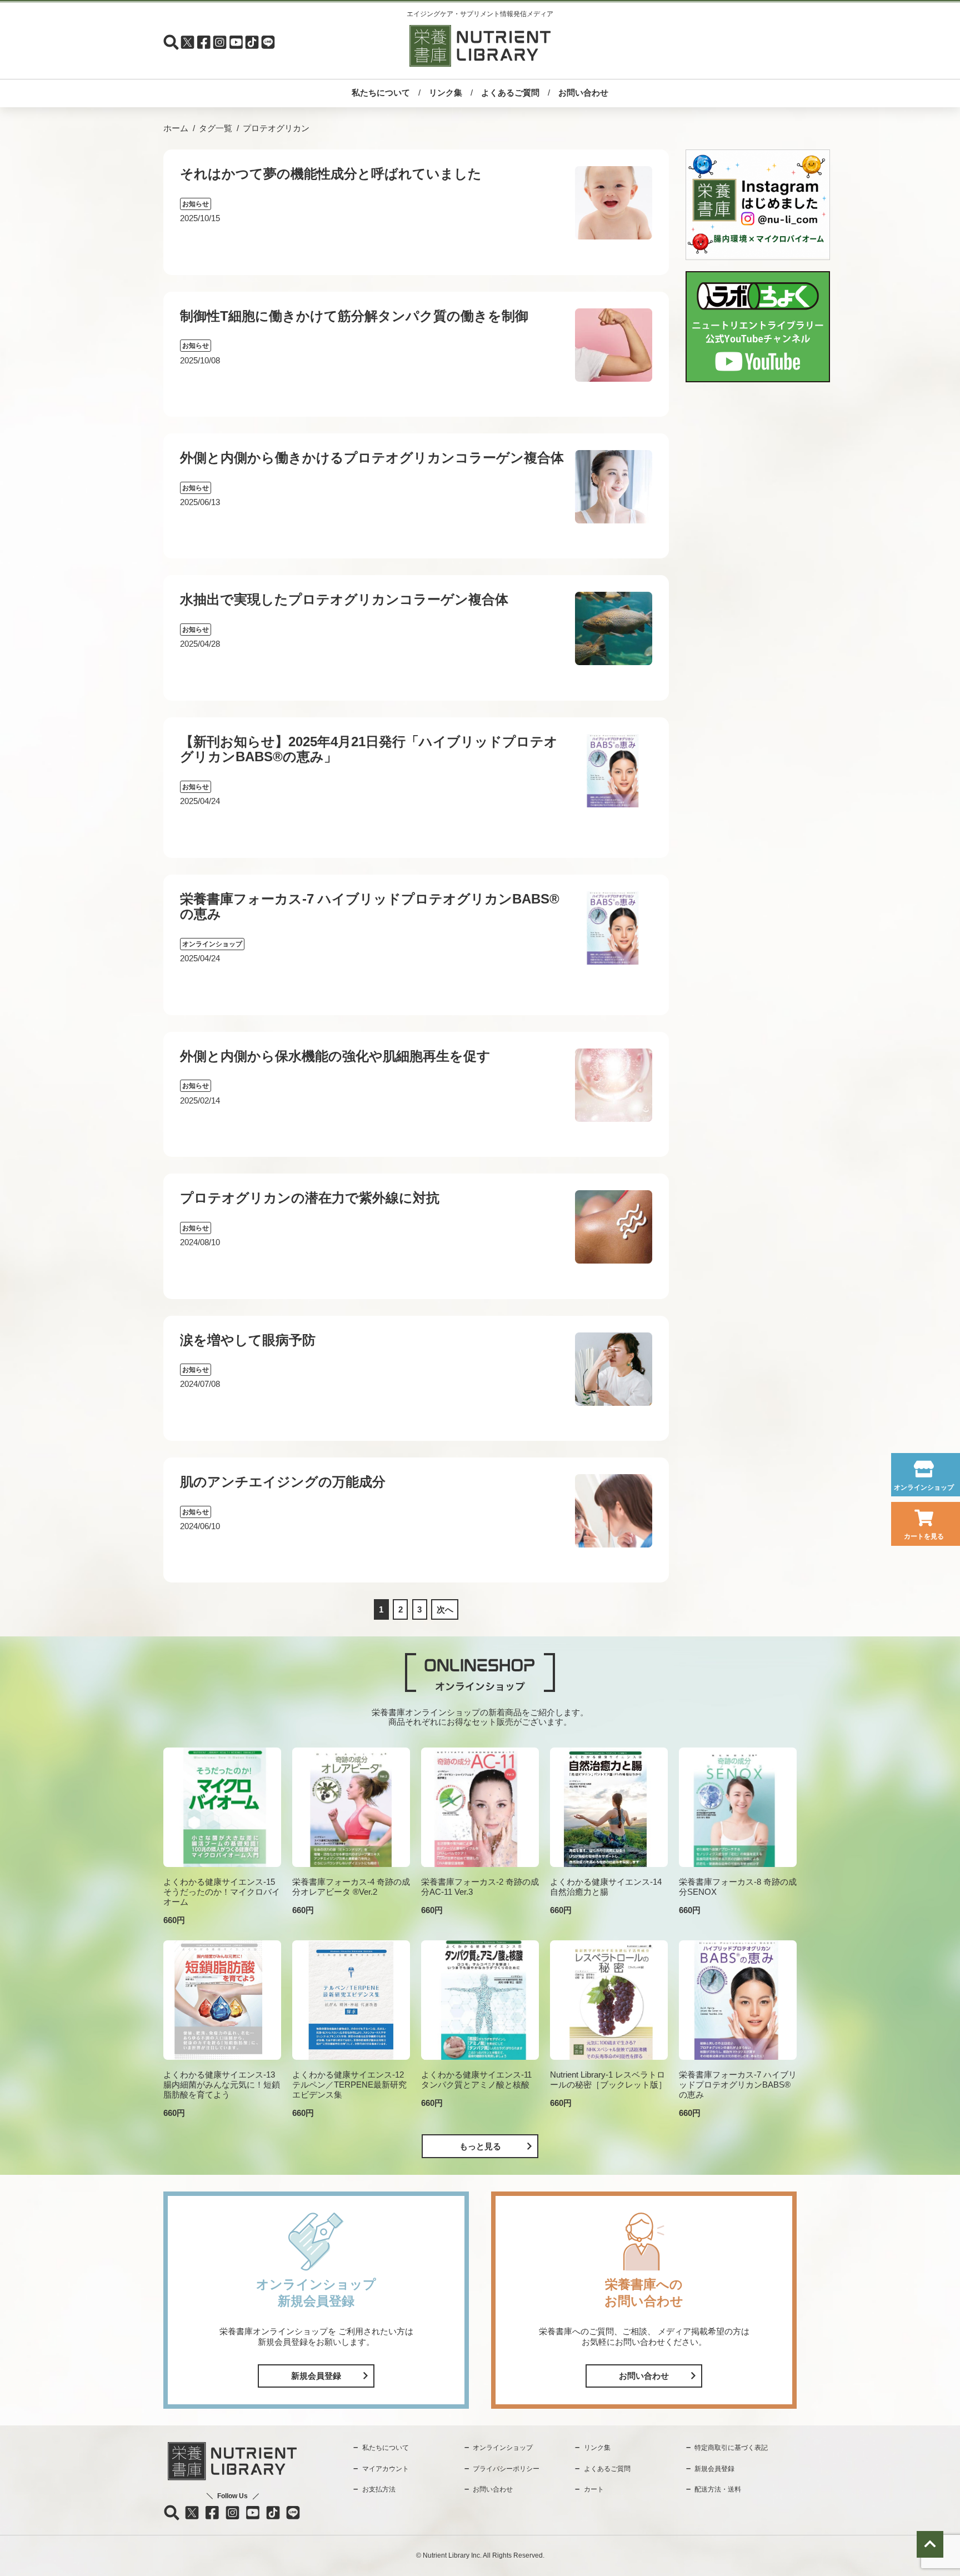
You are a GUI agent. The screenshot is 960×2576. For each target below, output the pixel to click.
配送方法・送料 (718, 2489)
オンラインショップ (924, 1487)
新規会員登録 (316, 2376)
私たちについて (381, 93)
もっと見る (480, 2146)
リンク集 (446, 93)
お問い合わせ (583, 93)
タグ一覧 (216, 128)
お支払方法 (379, 2489)
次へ (445, 1609)
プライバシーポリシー (506, 2469)
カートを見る (924, 1536)
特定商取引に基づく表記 (731, 2448)
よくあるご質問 (510, 93)
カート (594, 2489)
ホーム (176, 128)
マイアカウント (386, 2469)
